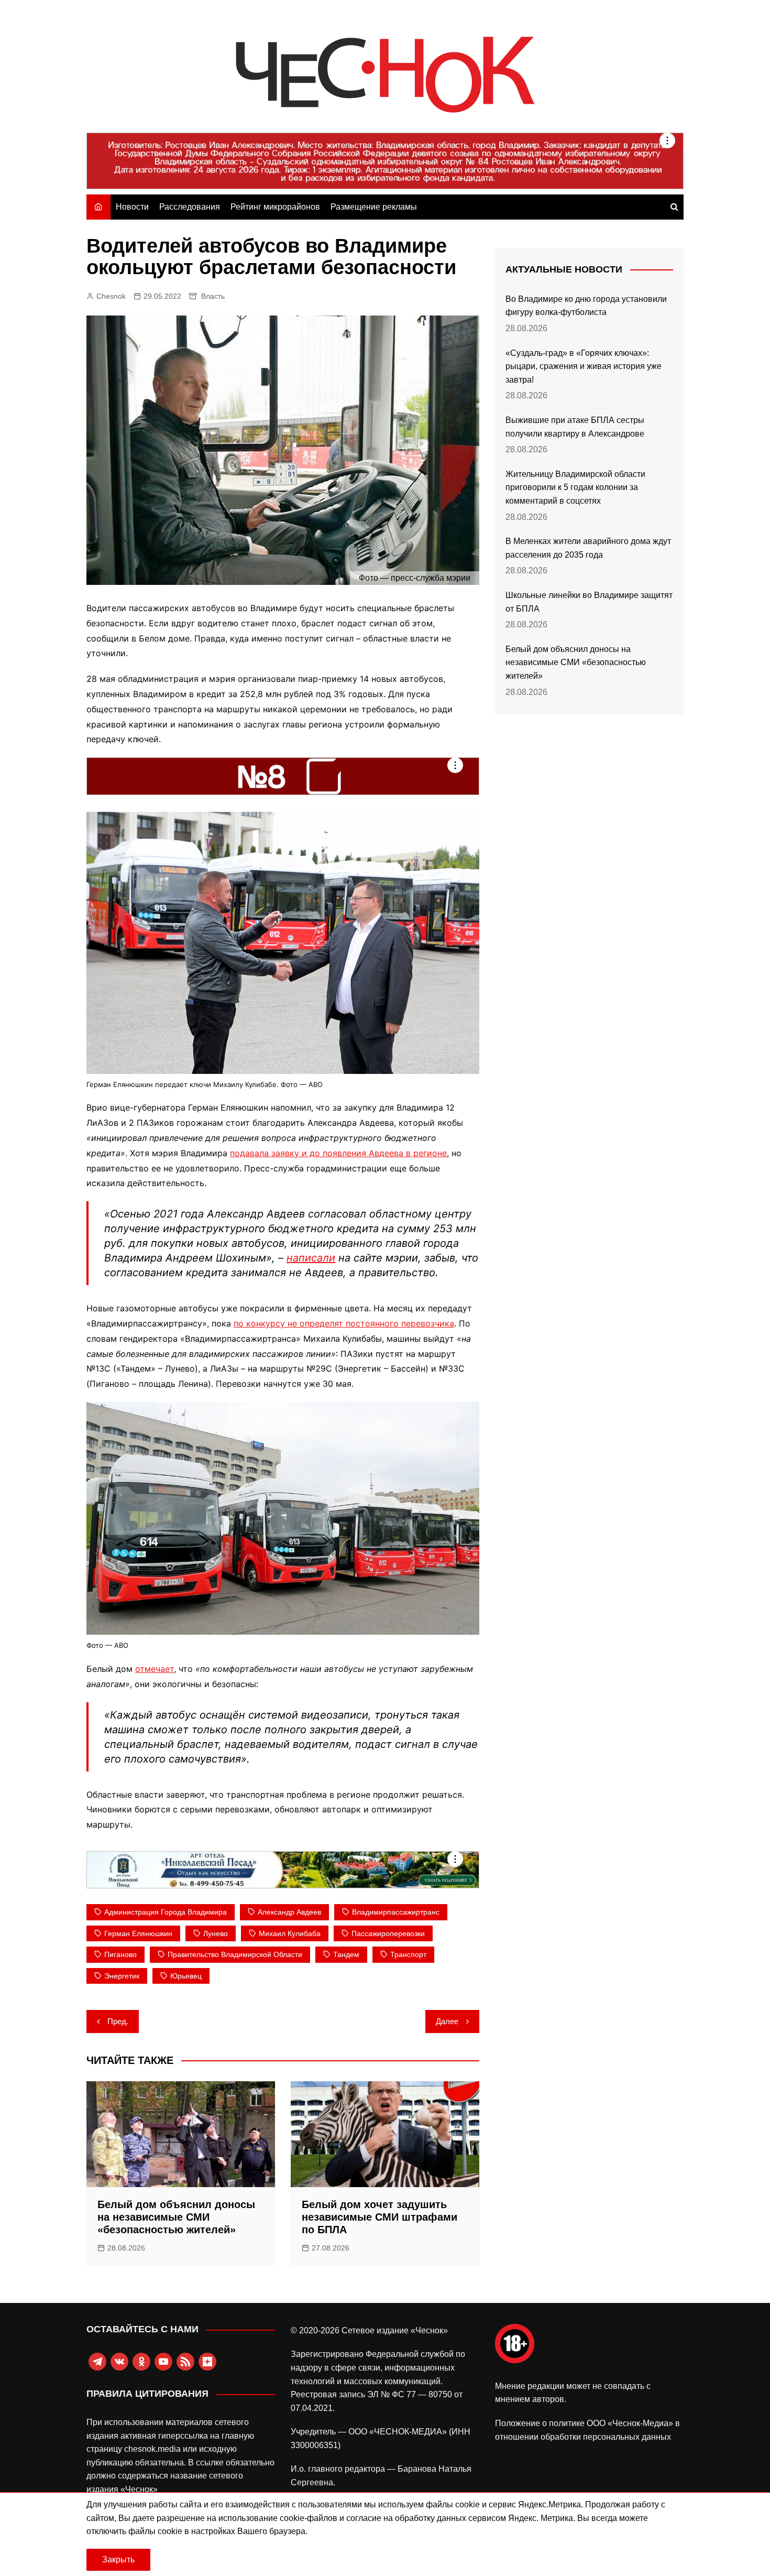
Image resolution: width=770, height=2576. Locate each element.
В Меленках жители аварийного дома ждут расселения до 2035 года (588, 548)
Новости (132, 207)
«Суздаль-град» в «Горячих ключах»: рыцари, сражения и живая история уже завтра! (584, 366)
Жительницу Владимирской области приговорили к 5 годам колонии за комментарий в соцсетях (575, 487)
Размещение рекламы (374, 207)
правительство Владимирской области (235, 1954)
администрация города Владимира (166, 1912)
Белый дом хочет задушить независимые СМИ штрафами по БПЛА (379, 2217)
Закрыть (118, 2559)
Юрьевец (186, 1976)
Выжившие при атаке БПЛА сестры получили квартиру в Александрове (575, 427)
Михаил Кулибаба (290, 1933)
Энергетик (122, 1976)
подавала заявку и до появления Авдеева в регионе (338, 1153)
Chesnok (111, 296)
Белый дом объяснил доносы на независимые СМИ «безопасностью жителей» (176, 2217)
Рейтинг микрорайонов (275, 207)
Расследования (190, 207)
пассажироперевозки (388, 1933)
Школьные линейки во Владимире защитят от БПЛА (589, 602)
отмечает (155, 1669)
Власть (213, 296)
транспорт (408, 1954)
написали (311, 1258)
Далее (447, 2021)
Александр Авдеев (289, 1912)
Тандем (346, 1954)
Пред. (118, 2021)
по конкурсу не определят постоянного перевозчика (344, 1323)
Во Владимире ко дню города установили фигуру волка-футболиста (586, 306)
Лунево (216, 1933)
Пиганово (120, 1954)
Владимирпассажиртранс (396, 1912)
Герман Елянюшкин (138, 1933)
